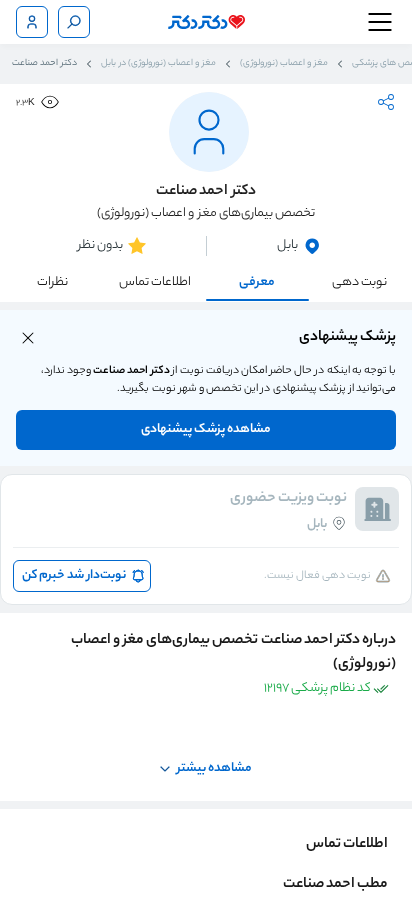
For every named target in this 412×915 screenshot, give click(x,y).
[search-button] (74, 22)
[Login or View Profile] (32, 22)
